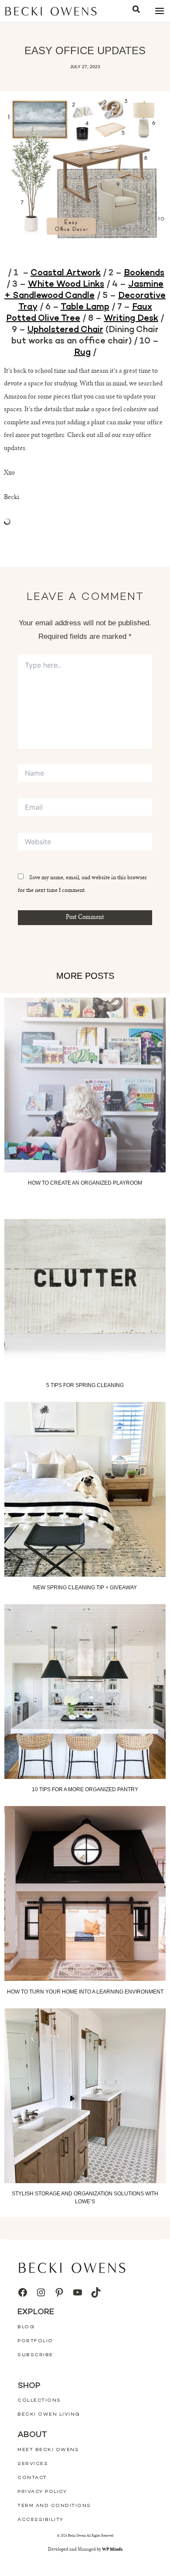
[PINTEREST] (59, 2292)
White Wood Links (66, 284)
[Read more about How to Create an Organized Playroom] (85, 1085)
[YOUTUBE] (78, 2292)
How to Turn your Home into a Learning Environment (85, 1992)
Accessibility (41, 2520)
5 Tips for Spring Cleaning (85, 1385)
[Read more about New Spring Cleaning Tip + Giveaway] (85, 1489)
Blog (26, 2327)
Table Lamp (85, 307)
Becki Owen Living (49, 2415)
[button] (136, 11)
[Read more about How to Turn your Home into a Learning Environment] (85, 1893)
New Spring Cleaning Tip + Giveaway (85, 1588)
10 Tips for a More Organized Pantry (85, 1789)
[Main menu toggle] (159, 11)
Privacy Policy (42, 2492)
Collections (39, 2401)
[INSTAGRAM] (41, 2292)
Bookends (144, 273)
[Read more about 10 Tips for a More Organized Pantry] (85, 1692)
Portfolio (35, 2341)
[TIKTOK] (96, 2292)
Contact (32, 2478)
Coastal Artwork (66, 273)
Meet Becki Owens (48, 2450)
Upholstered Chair (65, 330)
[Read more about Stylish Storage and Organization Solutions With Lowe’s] (85, 2096)
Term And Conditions (54, 2506)
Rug (82, 353)
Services (33, 2464)
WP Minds (112, 2550)
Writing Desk (131, 319)
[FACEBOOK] (23, 2292)
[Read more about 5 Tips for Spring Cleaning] (85, 1287)
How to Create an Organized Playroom (85, 1183)
